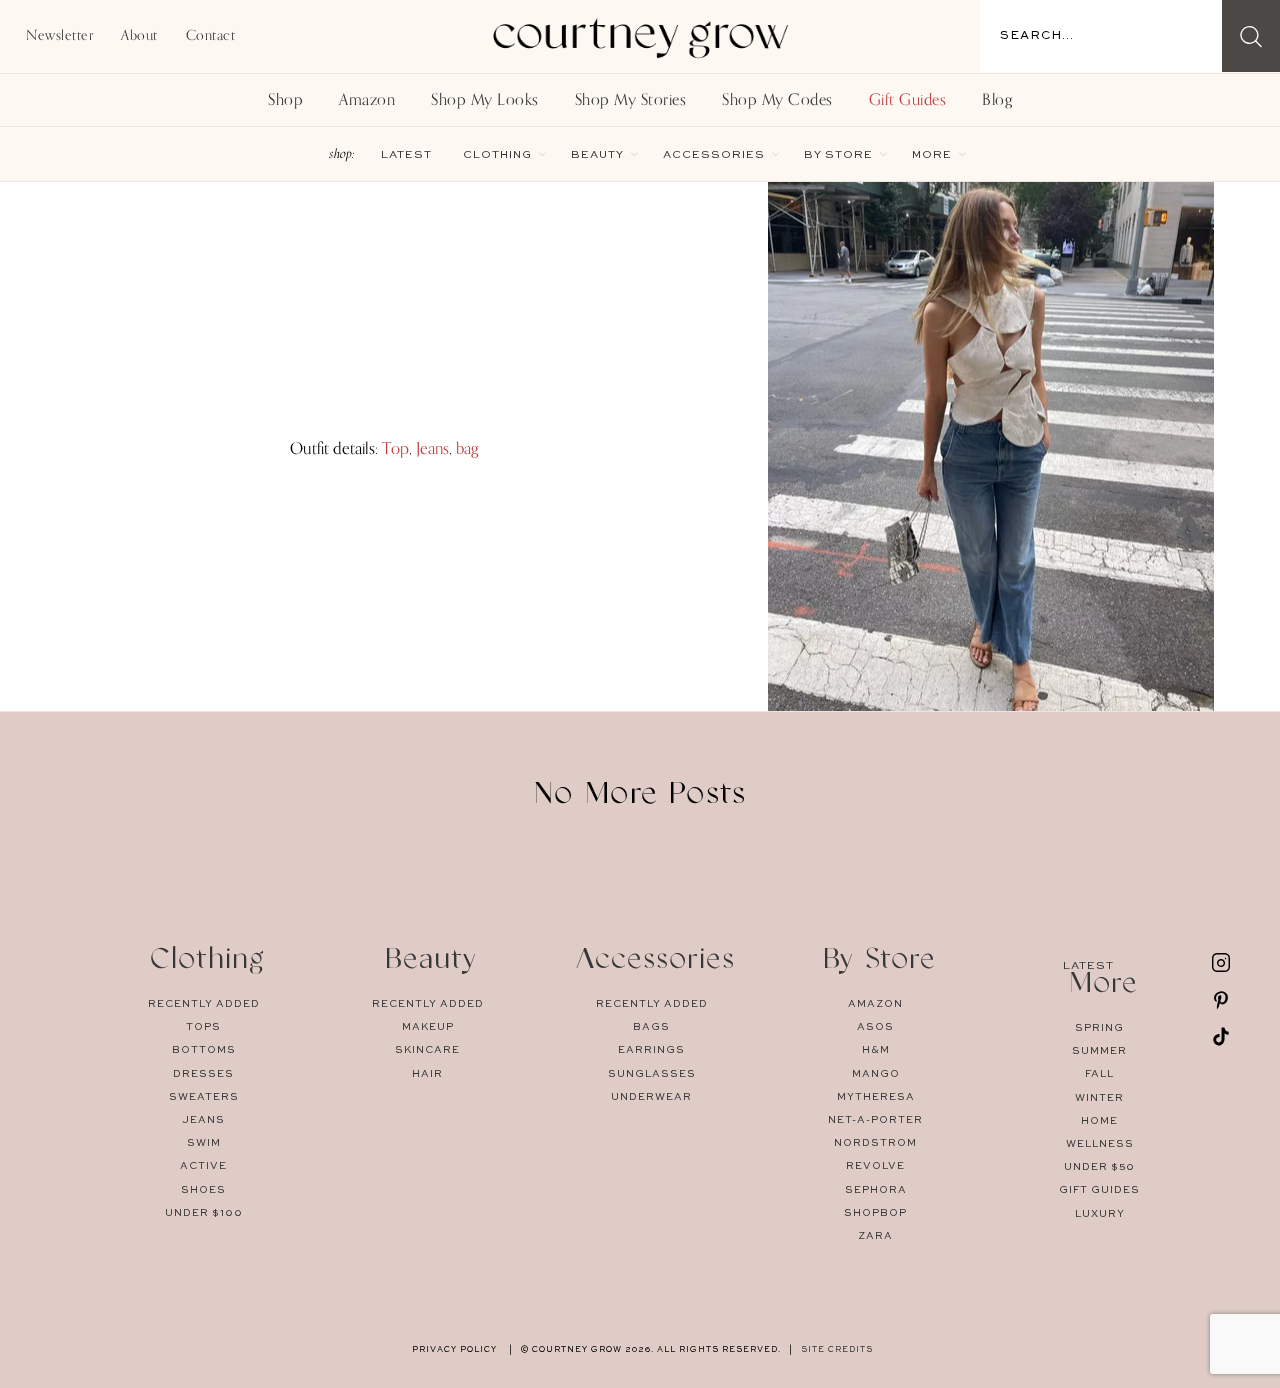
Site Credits (837, 1350)
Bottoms (204, 1050)
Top (395, 448)
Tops (203, 1027)
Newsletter (59, 35)
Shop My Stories (631, 100)
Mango (876, 1074)
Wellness (1100, 1144)
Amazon (367, 100)
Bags (651, 1027)
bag (467, 448)
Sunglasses (652, 1074)
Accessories (714, 155)
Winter (1099, 1098)
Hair (427, 1074)
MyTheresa (876, 1097)
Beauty (597, 155)
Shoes (203, 1190)
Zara (875, 1236)
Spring (1099, 1028)
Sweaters (204, 1097)
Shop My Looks (485, 100)
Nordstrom (875, 1143)
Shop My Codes (777, 100)
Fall (1099, 1074)
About (139, 35)
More (932, 155)
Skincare (427, 1050)
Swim (204, 1143)
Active (203, 1166)
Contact (211, 35)
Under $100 (204, 1213)
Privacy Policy (454, 1350)
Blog (997, 100)
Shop (285, 100)
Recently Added (204, 1004)
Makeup (428, 1027)
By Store (838, 155)
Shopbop (875, 1213)
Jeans (432, 448)
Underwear (651, 1097)
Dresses (203, 1074)
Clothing (497, 155)
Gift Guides (908, 100)
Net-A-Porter (875, 1120)
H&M (876, 1050)
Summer (1099, 1051)
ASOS (875, 1027)
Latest (406, 155)
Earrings (651, 1050)
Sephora (876, 1190)
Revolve (875, 1166)
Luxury (1100, 1214)
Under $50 (1099, 1167)
